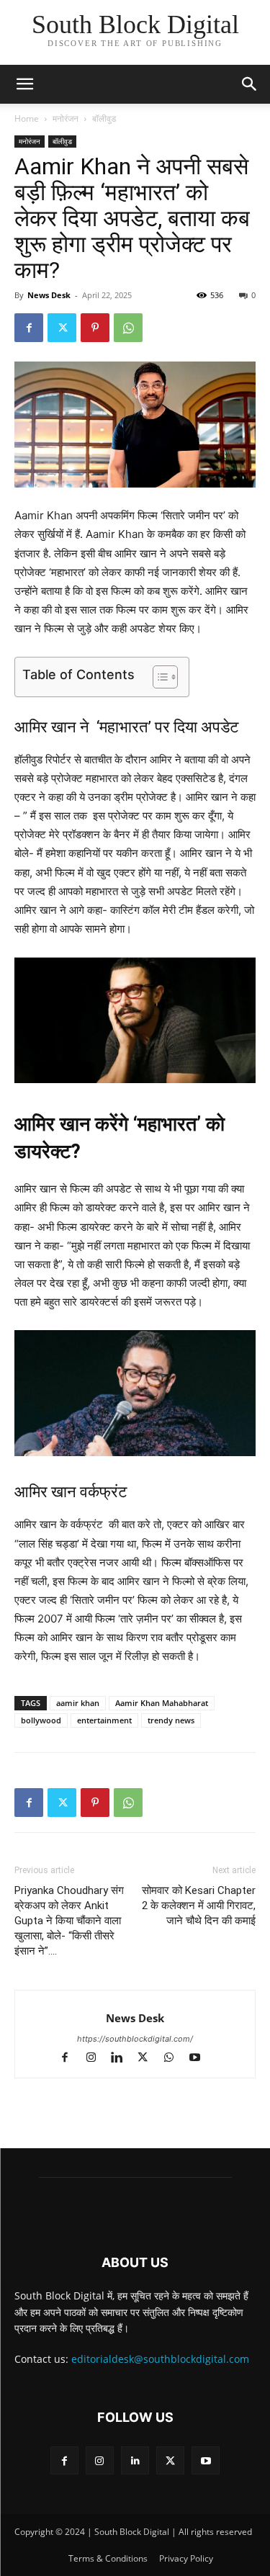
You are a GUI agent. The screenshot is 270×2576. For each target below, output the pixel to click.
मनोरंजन (66, 118)
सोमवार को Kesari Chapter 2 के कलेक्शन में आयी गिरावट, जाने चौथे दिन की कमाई (199, 1906)
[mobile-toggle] (24, 84)
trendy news (171, 1720)
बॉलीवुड (104, 118)
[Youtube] (200, 2059)
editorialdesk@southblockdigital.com (160, 2359)
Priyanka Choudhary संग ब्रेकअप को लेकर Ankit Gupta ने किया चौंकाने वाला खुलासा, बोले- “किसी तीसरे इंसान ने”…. (69, 1921)
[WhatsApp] (128, 328)
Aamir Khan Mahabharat (162, 1703)
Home (27, 118)
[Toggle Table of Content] (158, 677)
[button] (250, 84)
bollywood (41, 1720)
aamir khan (78, 1703)
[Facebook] (29, 328)
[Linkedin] (123, 2059)
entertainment (104, 1720)
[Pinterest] (95, 328)
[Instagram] (97, 2059)
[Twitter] (62, 328)
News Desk (49, 295)
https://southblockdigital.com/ (135, 2039)
